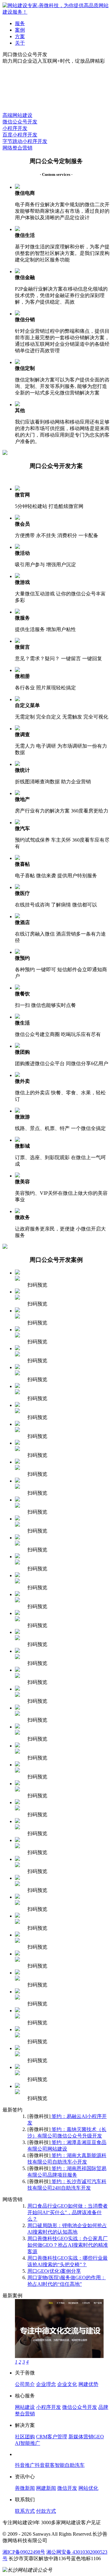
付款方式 (46, 2511)
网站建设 (25, 2407)
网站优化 (88, 2488)
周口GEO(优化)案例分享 (54, 2271)
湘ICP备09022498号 (24, 2552)
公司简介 (25, 2384)
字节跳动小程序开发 (25, 141)
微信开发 (67, 2488)
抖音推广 (25, 2465)
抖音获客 (45, 2465)
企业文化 (67, 2384)
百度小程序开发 (20, 135)
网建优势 (88, 2384)
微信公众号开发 (20, 122)
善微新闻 (25, 2488)
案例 (20, 30)
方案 (20, 36)
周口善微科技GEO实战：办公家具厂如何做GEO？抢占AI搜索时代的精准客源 (68, 2245)
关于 (20, 43)
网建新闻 (46, 2488)
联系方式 (25, 2511)
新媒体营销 (81, 2437)
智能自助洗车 (70, 2465)
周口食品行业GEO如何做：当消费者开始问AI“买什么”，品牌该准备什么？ (68, 2212)
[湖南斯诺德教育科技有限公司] (59, 2356)
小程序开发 (15, 128)
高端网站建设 (17, 115)
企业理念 (46, 2384)
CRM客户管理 (52, 2437)
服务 (20, 23)
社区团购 (25, 2437)
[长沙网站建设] (56, 12)
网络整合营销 (17, 148)
